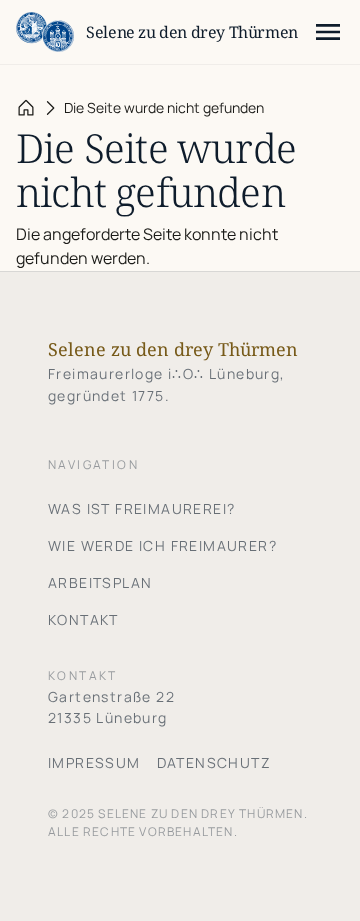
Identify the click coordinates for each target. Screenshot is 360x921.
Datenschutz (214, 762)
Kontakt (83, 619)
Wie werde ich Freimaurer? (162, 545)
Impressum (94, 762)
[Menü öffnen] (328, 32)
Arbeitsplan (100, 582)
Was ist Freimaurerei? (141, 508)
